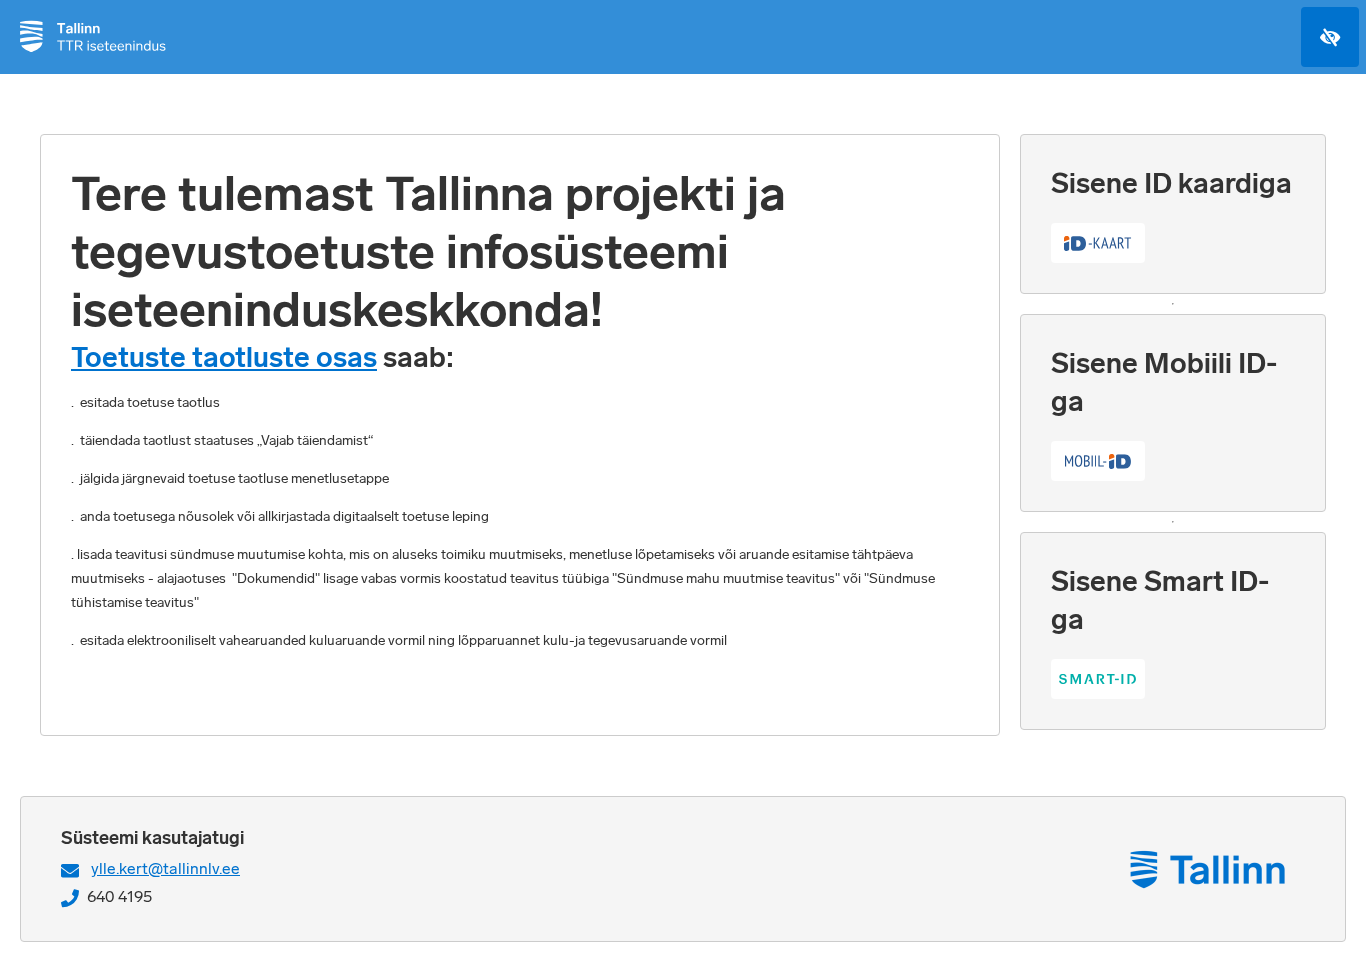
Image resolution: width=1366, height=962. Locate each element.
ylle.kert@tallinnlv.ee (165, 868)
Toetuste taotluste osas (224, 357)
